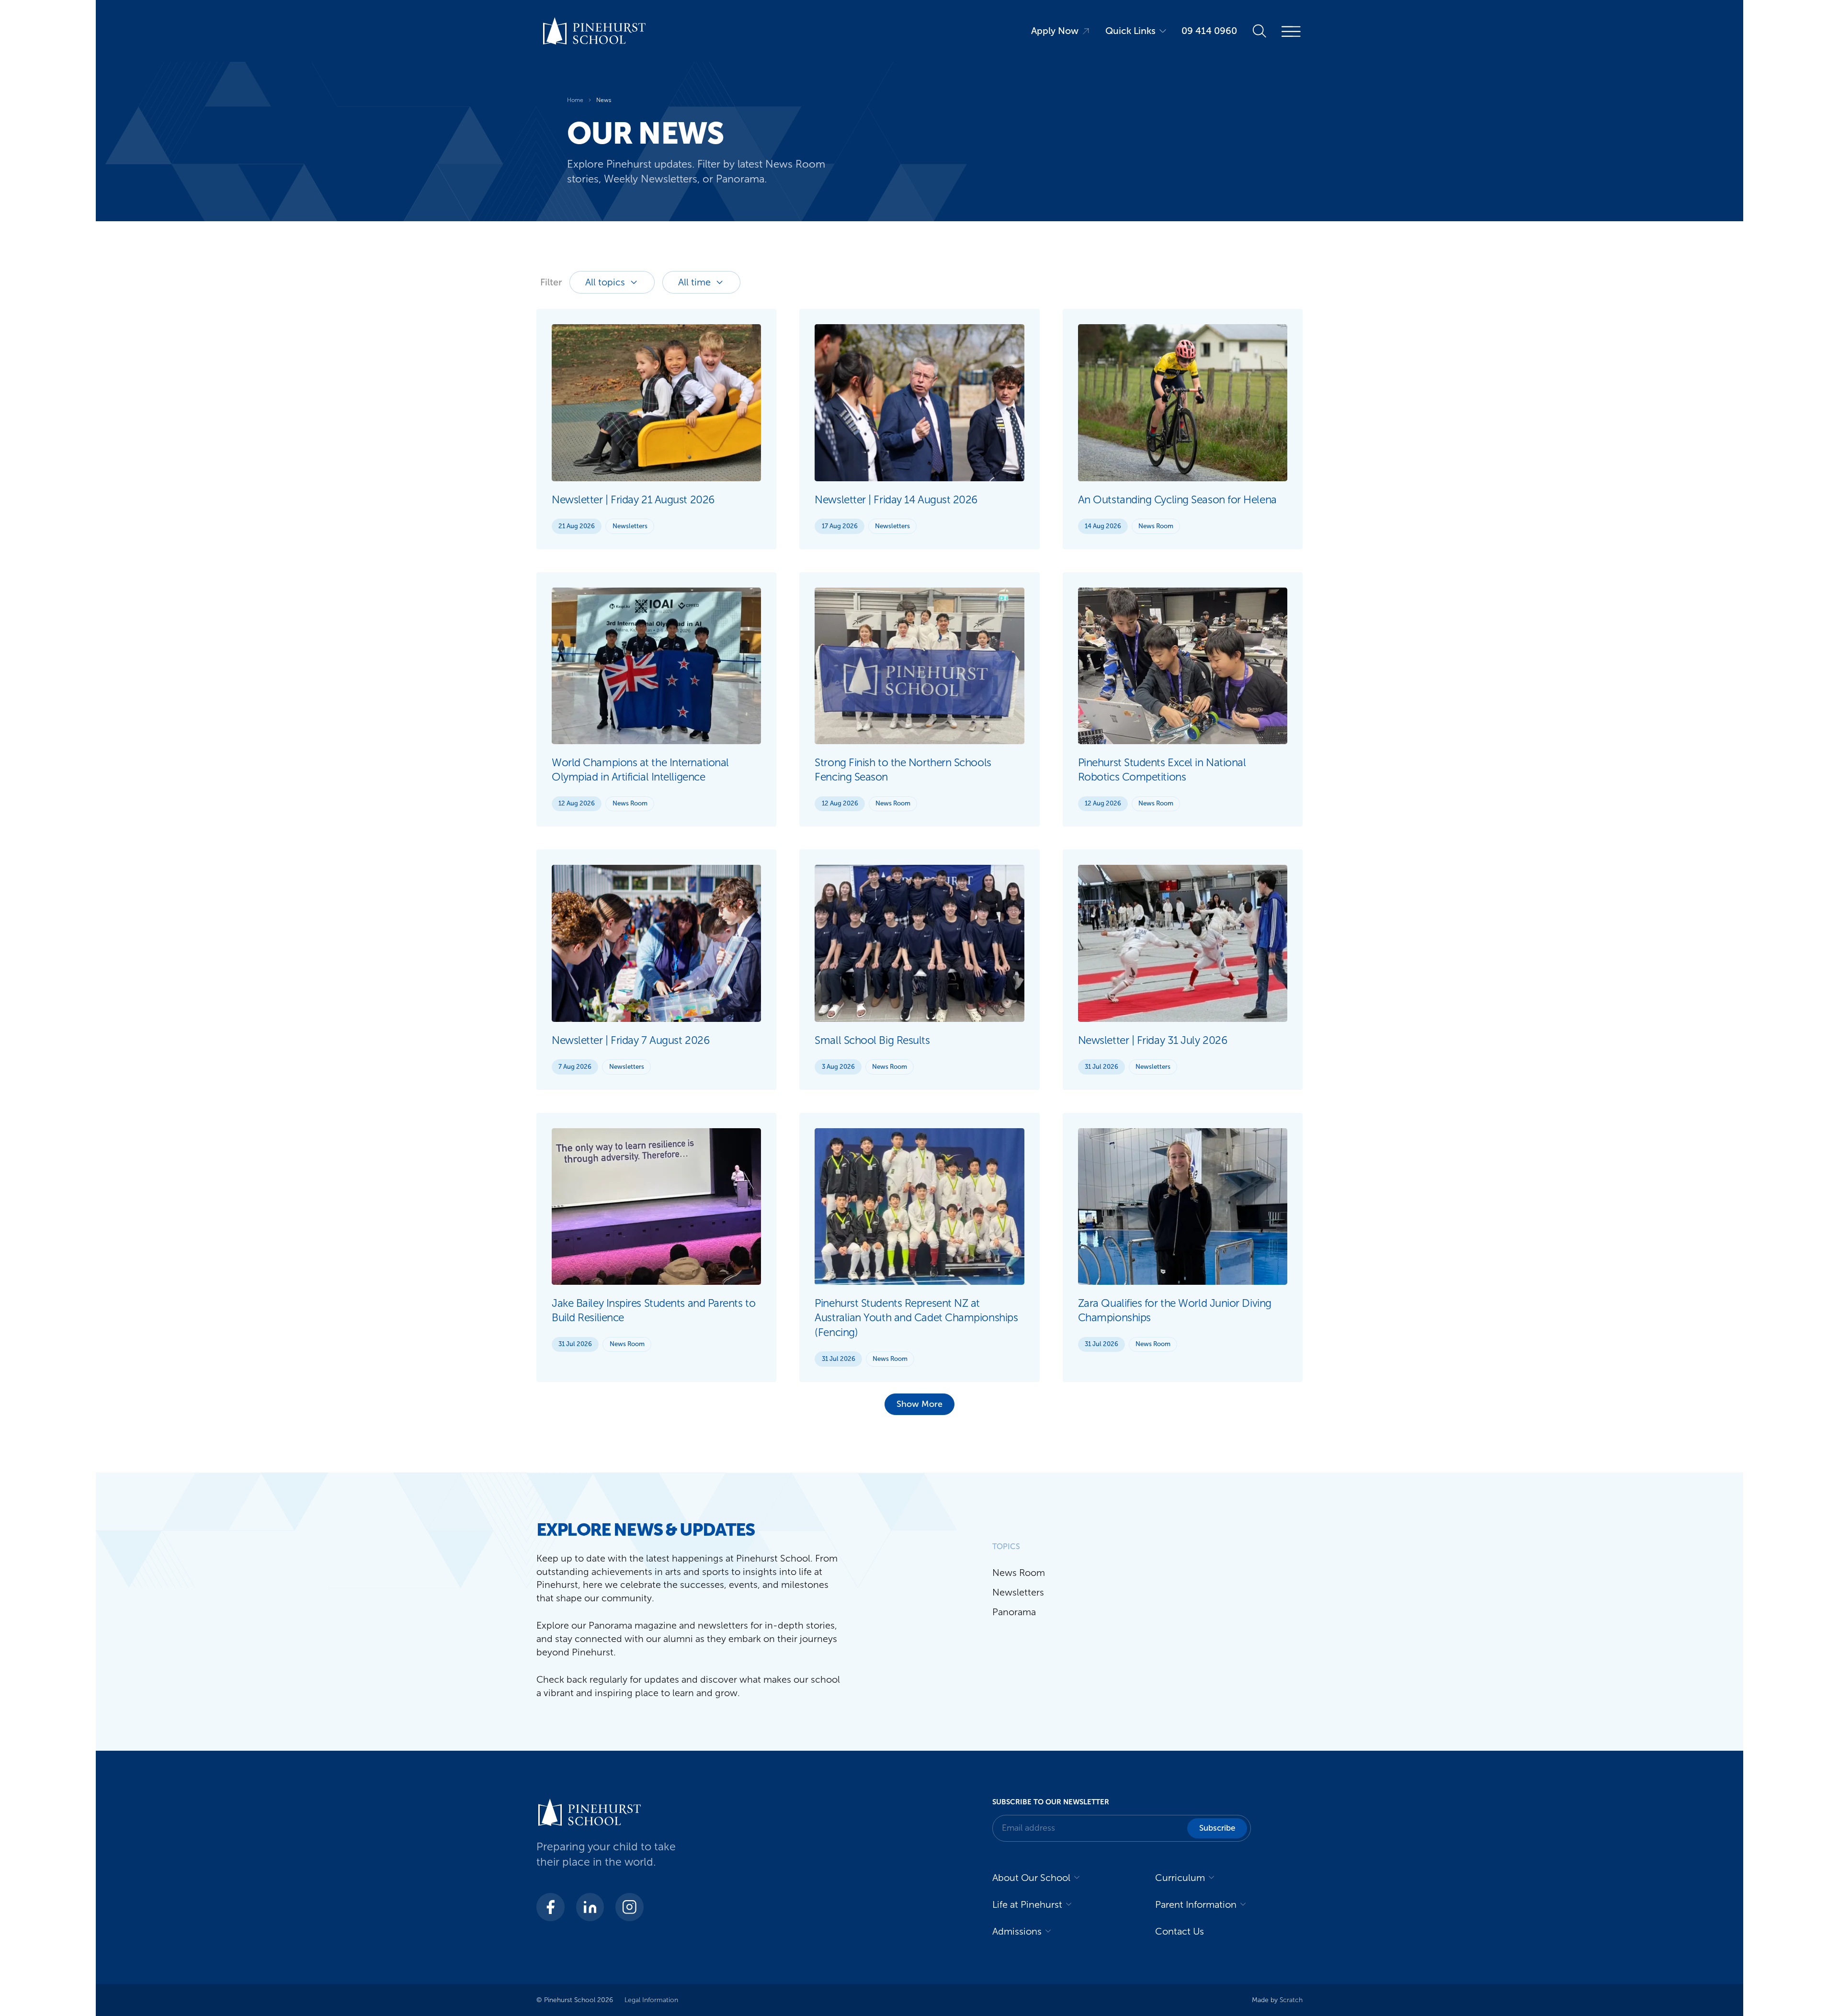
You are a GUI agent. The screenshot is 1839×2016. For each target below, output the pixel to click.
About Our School (1031, 1878)
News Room (1156, 526)
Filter (551, 282)
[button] (1217, 1828)
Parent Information (1196, 1904)
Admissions (1017, 1931)
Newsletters (630, 526)
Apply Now (1055, 31)
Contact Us (1180, 1931)
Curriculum (1180, 1878)
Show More (919, 1404)
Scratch (1291, 2000)
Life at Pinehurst (1027, 1904)
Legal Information (651, 2000)
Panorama (1014, 1612)
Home (575, 100)
